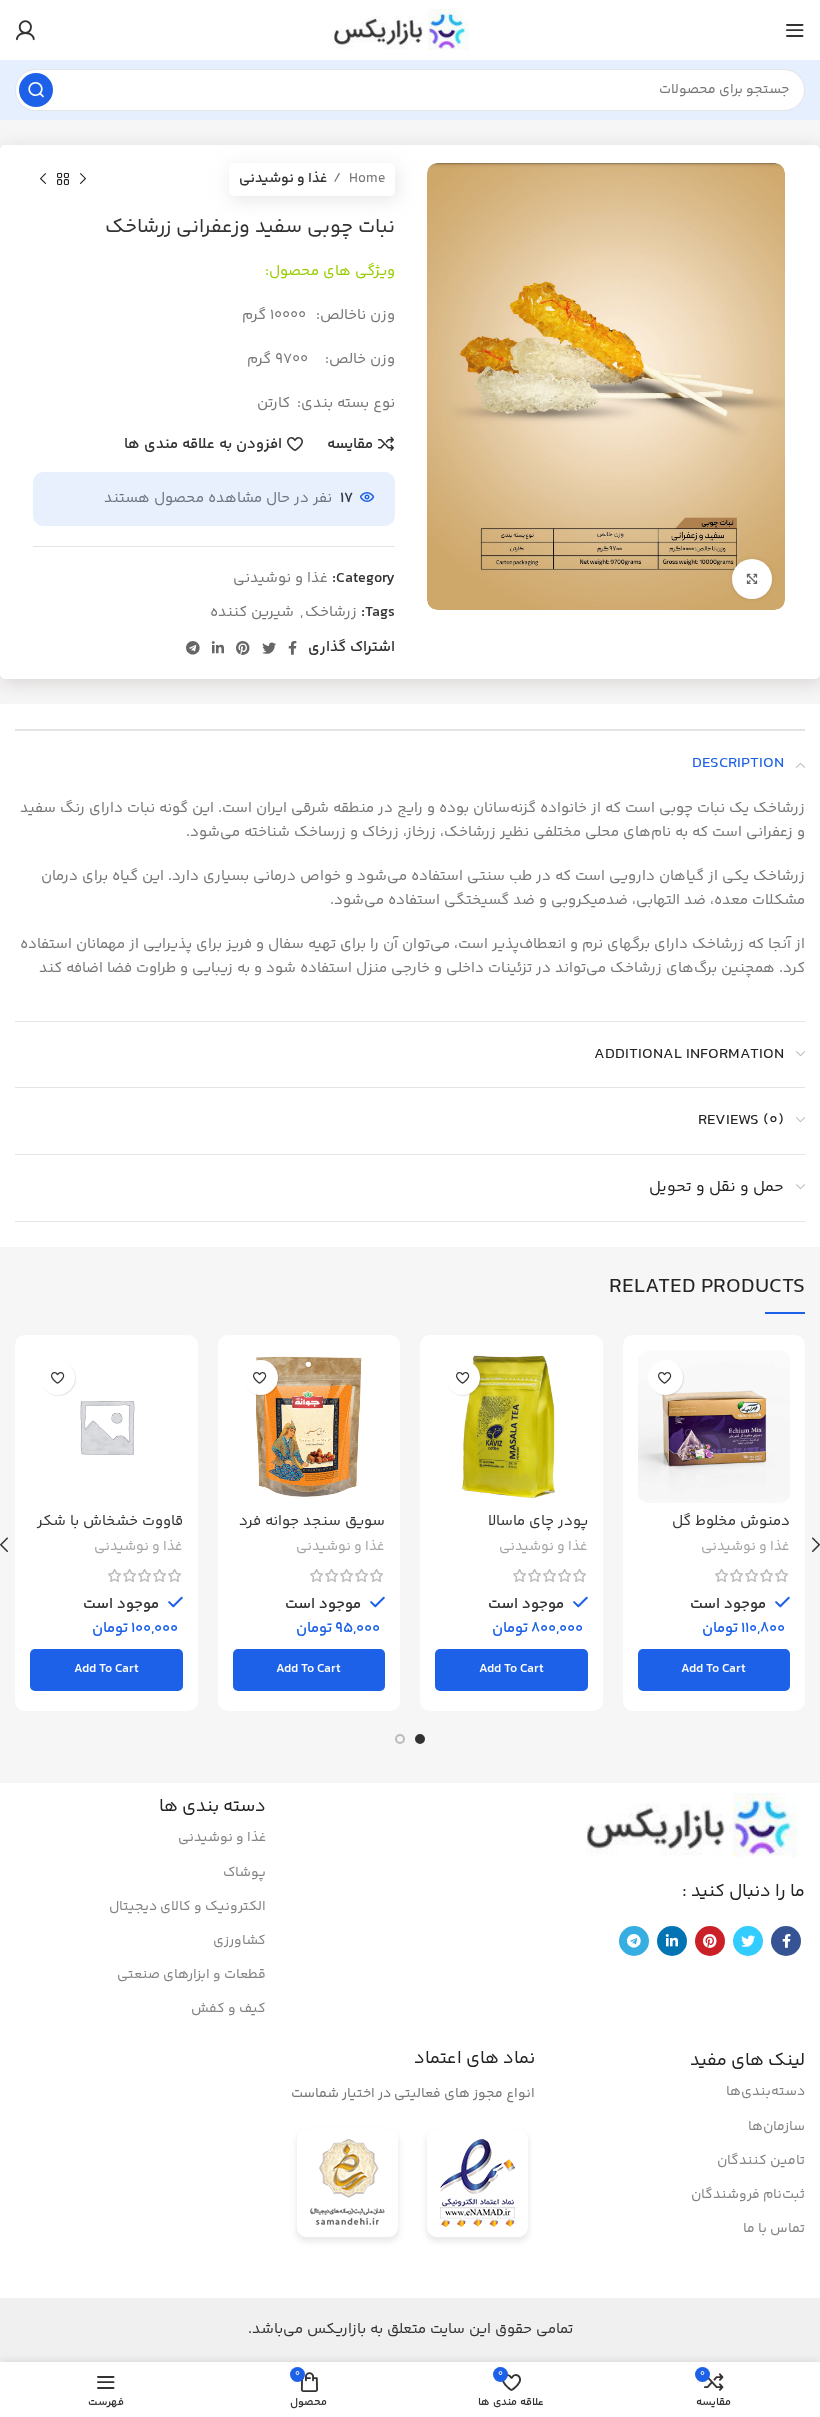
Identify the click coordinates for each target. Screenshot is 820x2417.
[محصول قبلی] (83, 179)
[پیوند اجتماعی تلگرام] (193, 648)
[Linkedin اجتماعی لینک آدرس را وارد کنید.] (218, 648)
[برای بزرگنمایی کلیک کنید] (752, 579)
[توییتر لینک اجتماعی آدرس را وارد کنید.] (269, 648)
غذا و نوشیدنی (283, 179)
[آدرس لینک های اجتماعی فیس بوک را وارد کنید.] (292, 648)
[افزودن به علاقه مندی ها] (665, 1377)
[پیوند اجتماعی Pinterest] (243, 648)
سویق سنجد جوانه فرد (312, 1521)
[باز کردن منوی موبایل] (795, 30)
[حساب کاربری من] (25, 30)
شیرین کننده (252, 612)
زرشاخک (331, 612)
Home (365, 179)
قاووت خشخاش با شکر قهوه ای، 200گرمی (110, 1530)
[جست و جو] (36, 90)
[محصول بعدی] (43, 179)
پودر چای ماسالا (538, 1521)
